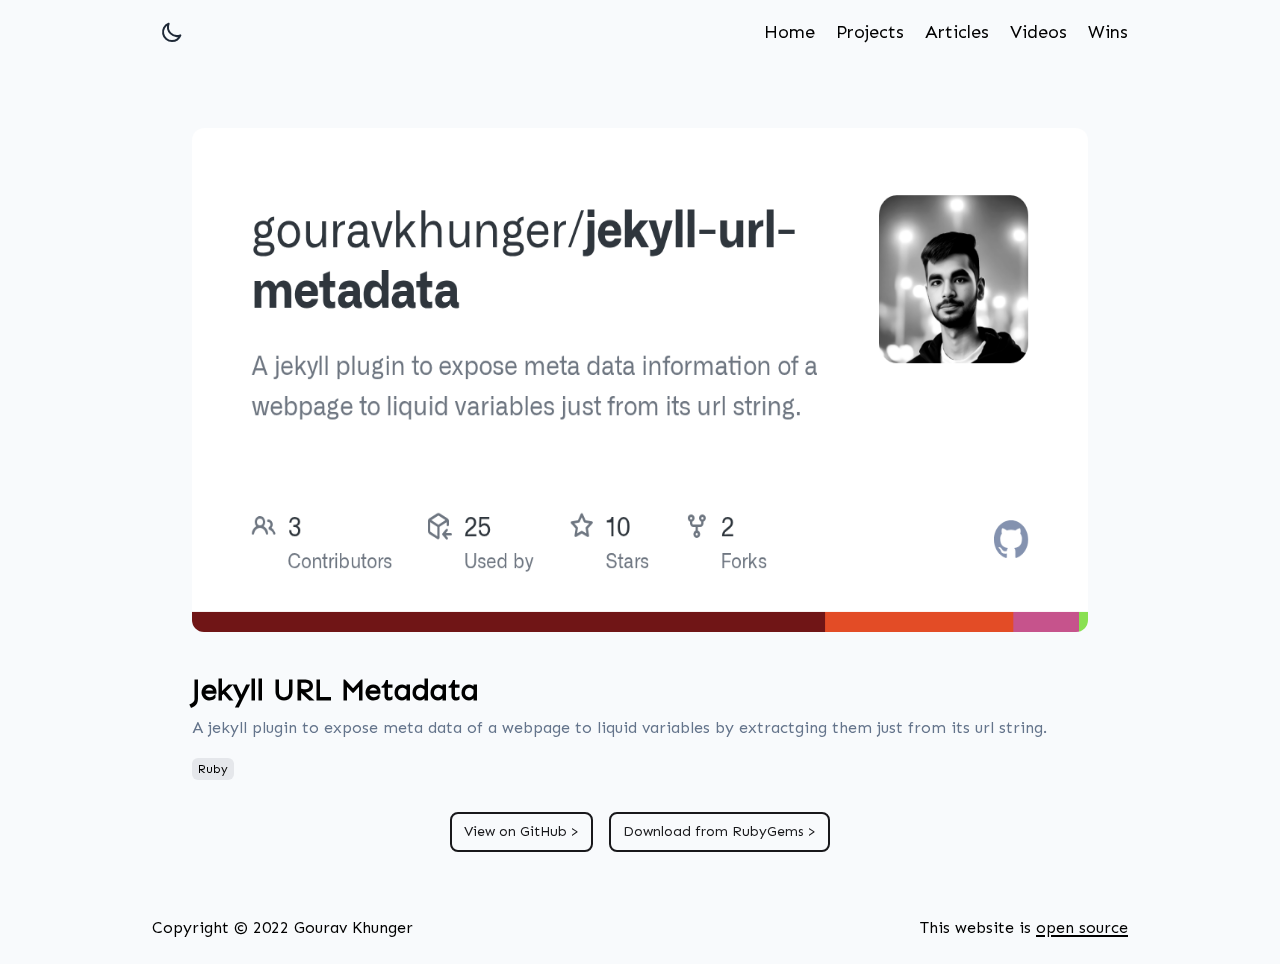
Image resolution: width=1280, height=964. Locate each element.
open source (1082, 927)
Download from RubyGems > (719, 831)
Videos (1038, 32)
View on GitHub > (521, 831)
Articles (957, 32)
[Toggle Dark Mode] (172, 32)
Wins (1108, 32)
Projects (870, 32)
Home (789, 32)
